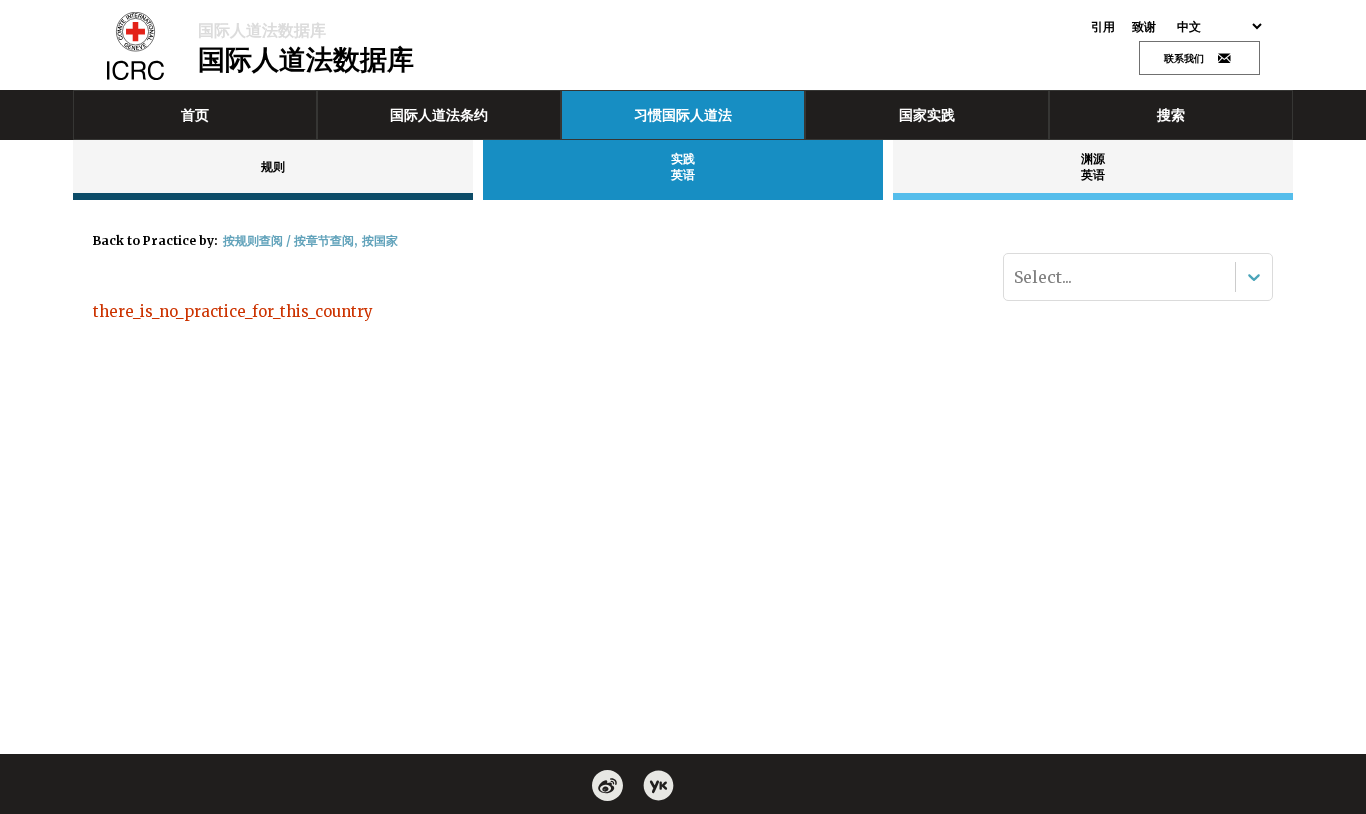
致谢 (1144, 27)
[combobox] (1016, 277)
